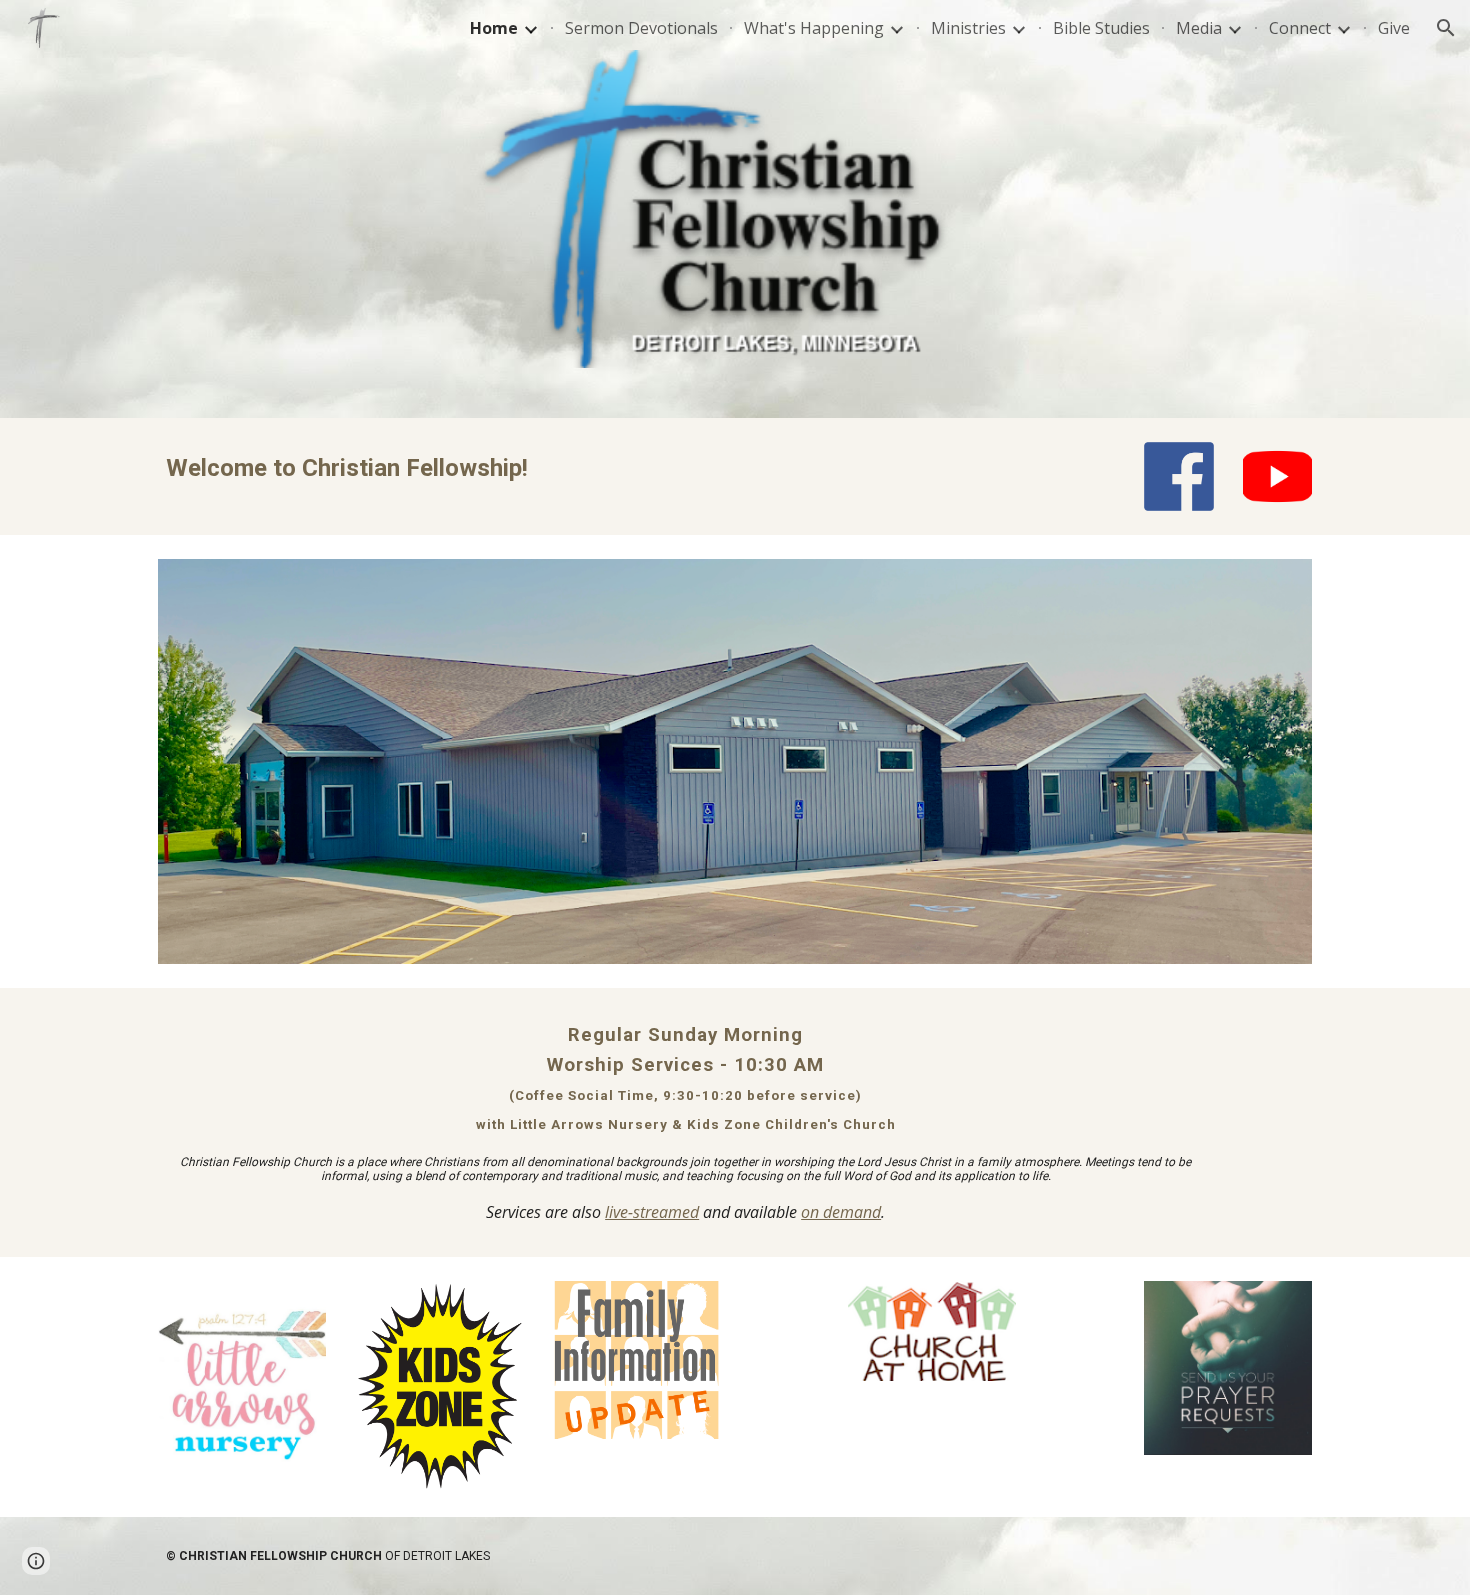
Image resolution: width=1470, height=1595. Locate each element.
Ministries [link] (968, 28)
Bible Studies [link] (1101, 28)
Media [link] (1199, 28)
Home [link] (494, 28)
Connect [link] (1300, 28)
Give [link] (1394, 28)
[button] (1446, 28)
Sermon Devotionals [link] (641, 28)
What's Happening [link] (814, 28)
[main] (587, 468)
